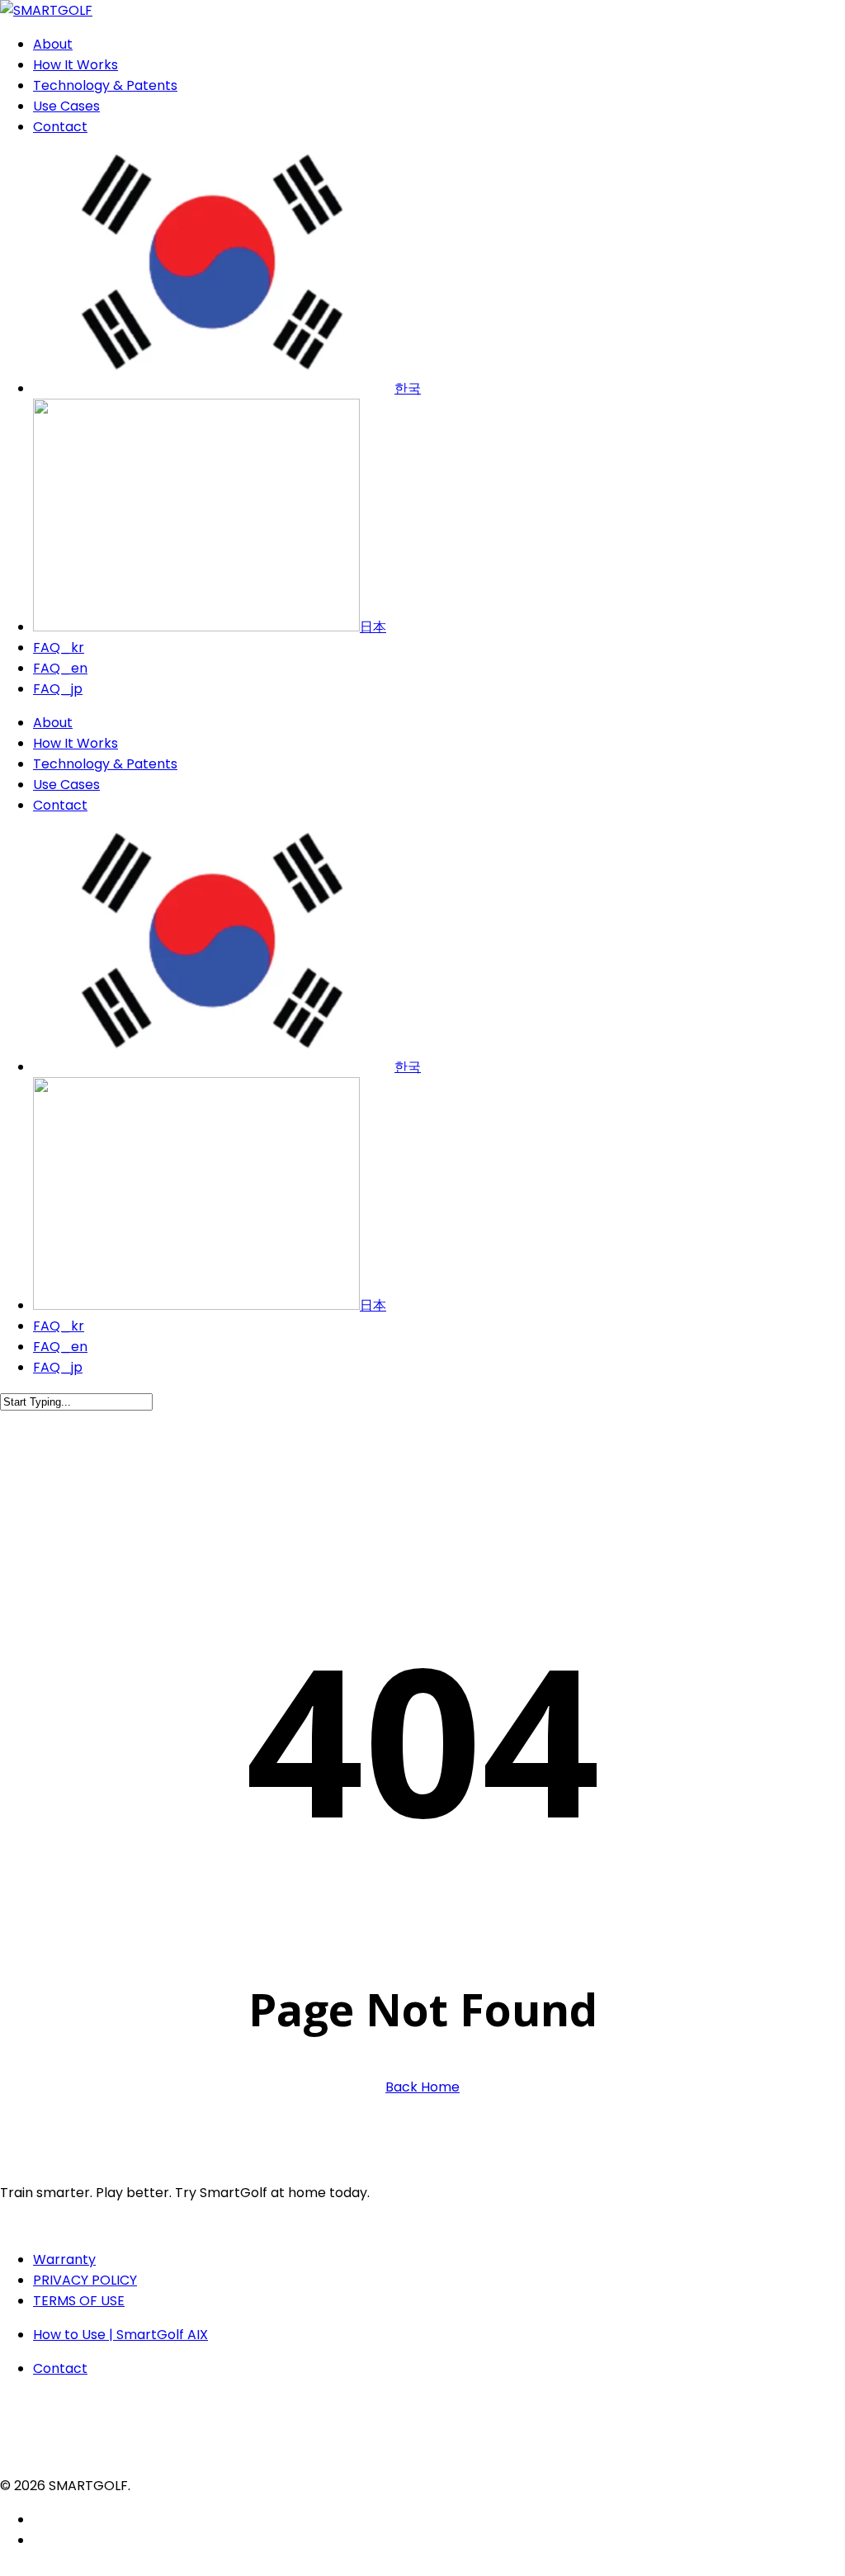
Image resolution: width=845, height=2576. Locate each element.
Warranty (64, 2259)
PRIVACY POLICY (85, 2280)
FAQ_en (60, 1347)
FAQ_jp (58, 1367)
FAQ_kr (59, 1326)
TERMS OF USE (79, 2301)
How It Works (76, 743)
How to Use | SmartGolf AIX (120, 2335)
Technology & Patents (105, 764)
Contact (60, 805)
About (53, 723)
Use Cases (66, 785)
